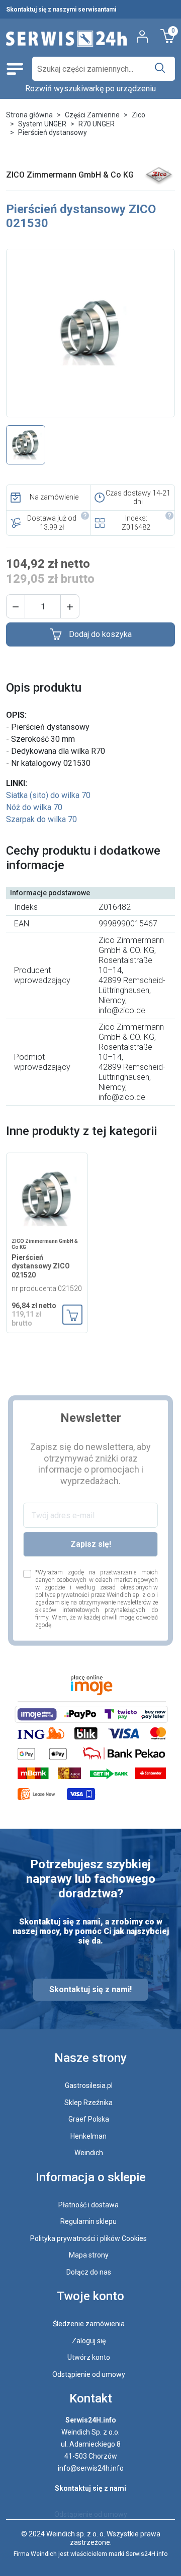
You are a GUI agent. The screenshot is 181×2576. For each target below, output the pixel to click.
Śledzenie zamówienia (89, 2324)
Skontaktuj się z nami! (90, 1989)
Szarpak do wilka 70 (41, 819)
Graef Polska (89, 2119)
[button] (16, 606)
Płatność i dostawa (88, 2205)
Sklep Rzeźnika (88, 2103)
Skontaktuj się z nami (90, 2488)
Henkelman (88, 2136)
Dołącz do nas (89, 2272)
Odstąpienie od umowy (89, 2374)
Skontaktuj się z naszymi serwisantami (61, 10)
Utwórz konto (89, 2357)
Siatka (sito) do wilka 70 (48, 795)
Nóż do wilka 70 (34, 807)
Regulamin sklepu (88, 2221)
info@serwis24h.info (91, 2468)
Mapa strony (89, 2255)
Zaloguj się (89, 2341)
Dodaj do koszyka (100, 634)
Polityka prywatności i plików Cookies (88, 2238)
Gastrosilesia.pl (89, 2085)
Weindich (89, 2153)
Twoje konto (90, 2296)
